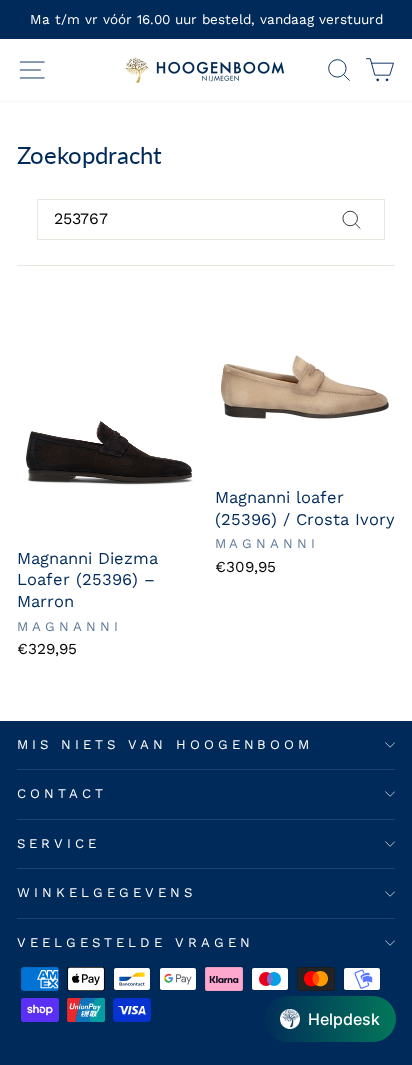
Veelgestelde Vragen (135, 942)
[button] (330, 1019)
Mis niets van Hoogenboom (165, 744)
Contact (62, 793)
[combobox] (211, 219)
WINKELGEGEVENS (106, 892)
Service (58, 843)
